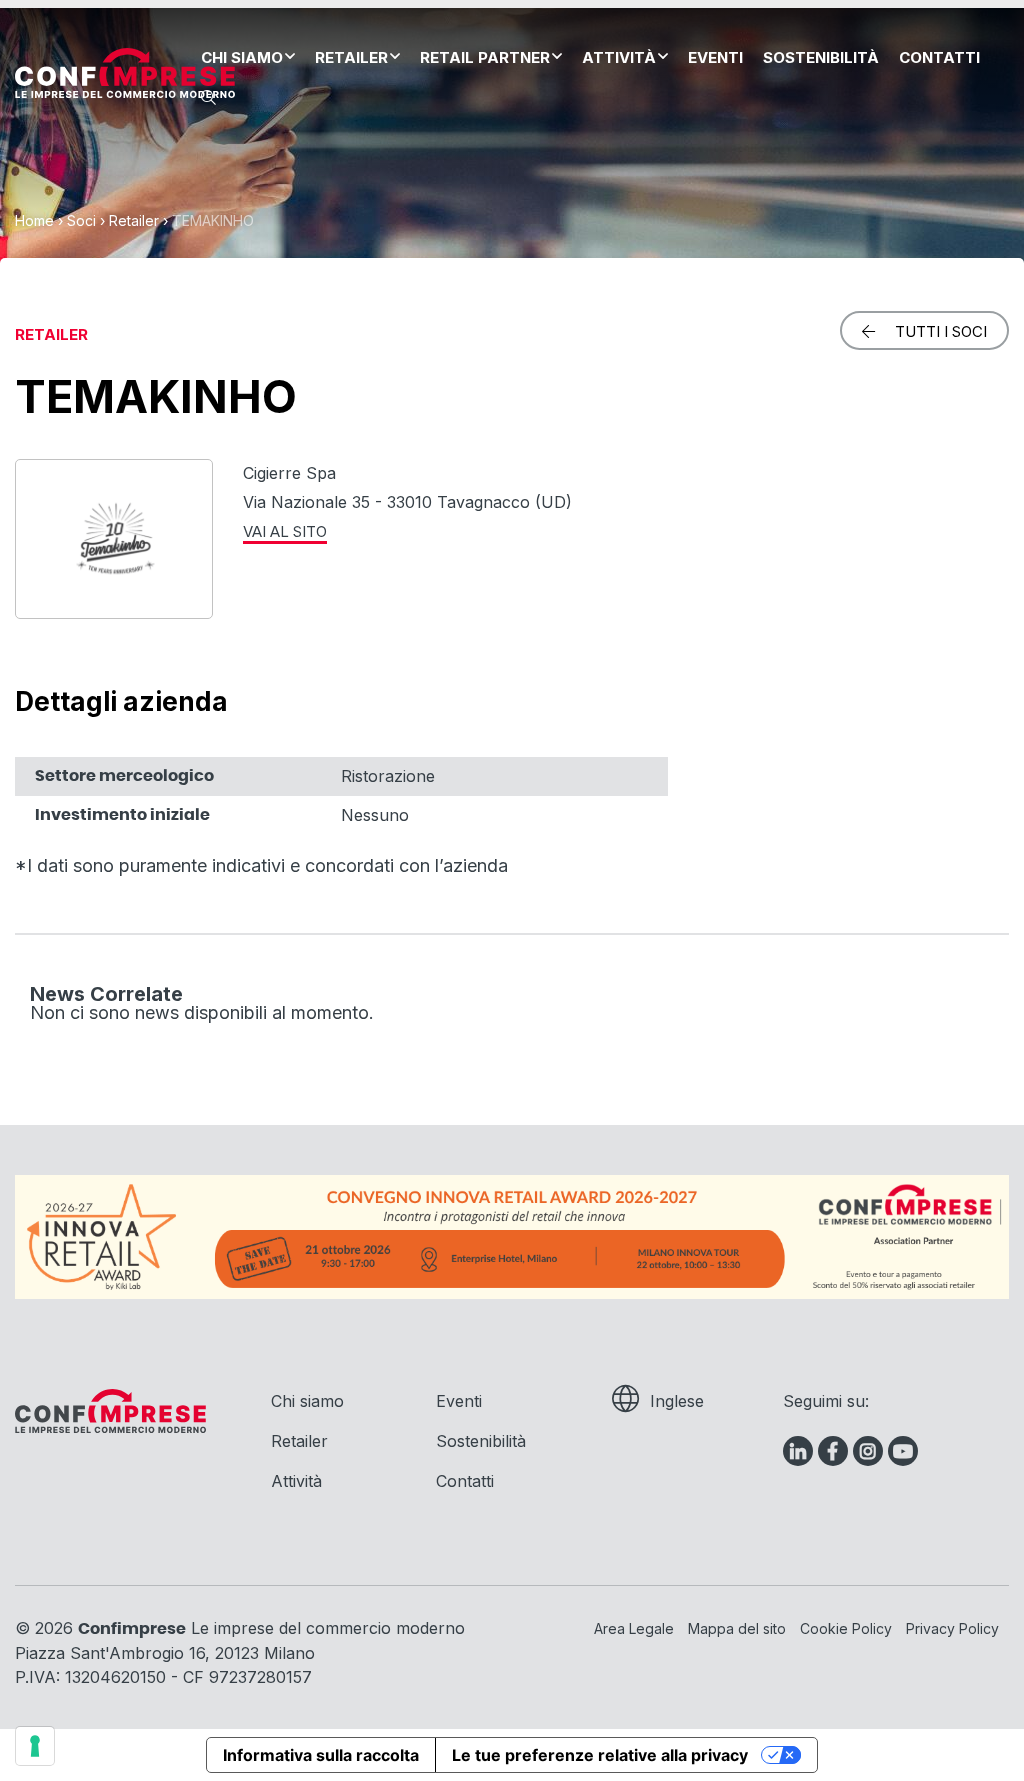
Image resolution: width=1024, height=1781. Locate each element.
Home (34, 220)
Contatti (939, 57)
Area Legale (634, 1628)
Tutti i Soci (941, 331)
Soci (81, 220)
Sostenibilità (821, 57)
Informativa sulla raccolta (321, 1755)
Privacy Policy (952, 1628)
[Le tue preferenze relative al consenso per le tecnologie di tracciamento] (35, 1746)
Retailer (351, 57)
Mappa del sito (737, 1628)
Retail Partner (485, 57)
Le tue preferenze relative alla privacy (600, 1755)
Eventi (715, 57)
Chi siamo (242, 57)
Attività (619, 57)
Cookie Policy (846, 1628)
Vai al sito (285, 531)
